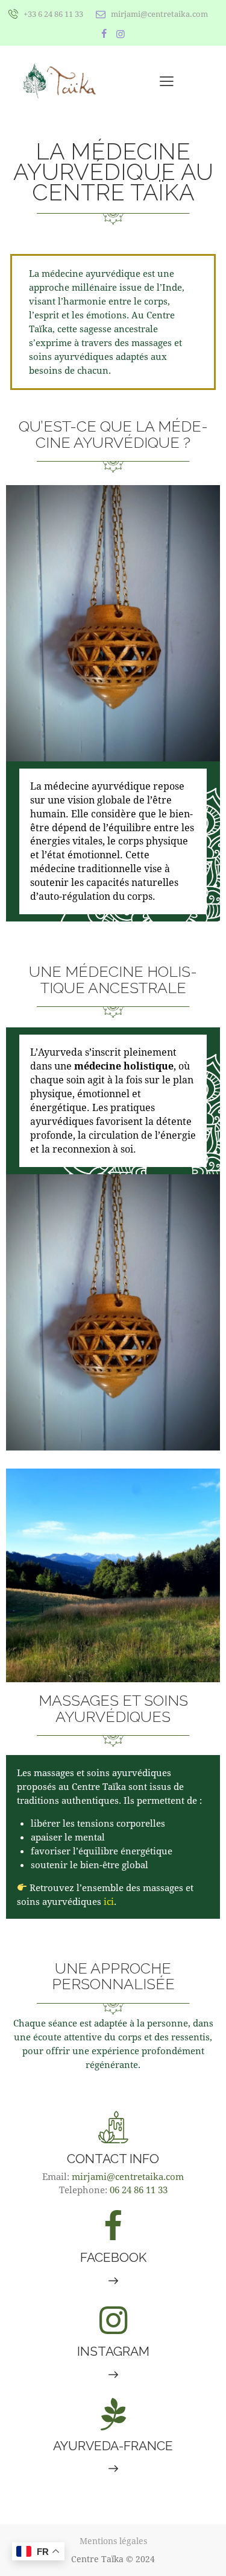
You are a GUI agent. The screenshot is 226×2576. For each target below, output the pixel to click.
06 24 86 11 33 (139, 2190)
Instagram (113, 2351)
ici (109, 1901)
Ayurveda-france (113, 2446)
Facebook (113, 2257)
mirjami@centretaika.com (128, 2176)
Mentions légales (113, 2541)
